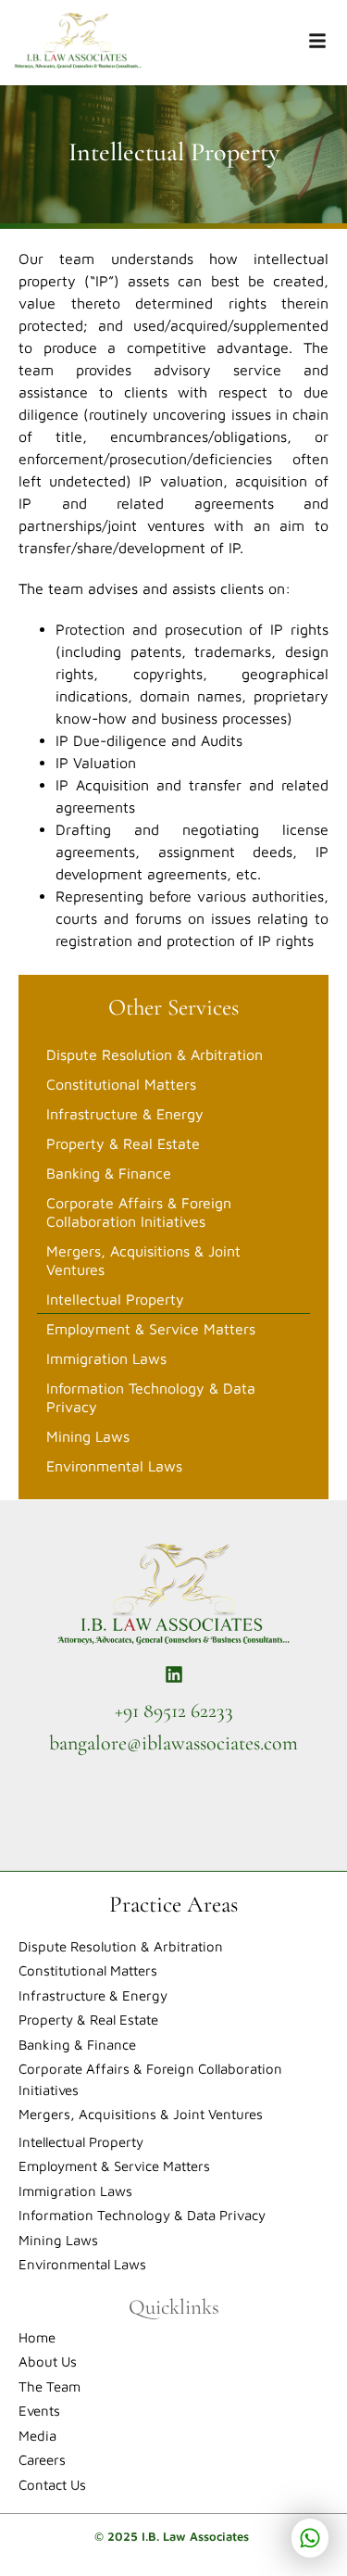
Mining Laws (88, 1436)
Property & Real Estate (123, 1143)
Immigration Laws (106, 1358)
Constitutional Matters (121, 1084)
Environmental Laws (114, 1466)
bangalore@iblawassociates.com (173, 1743)
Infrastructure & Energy (125, 1114)
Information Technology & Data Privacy (151, 1397)
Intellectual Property (115, 1299)
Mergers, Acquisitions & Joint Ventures (143, 1260)
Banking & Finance (109, 1173)
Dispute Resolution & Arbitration (155, 1054)
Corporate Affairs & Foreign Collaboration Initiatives (139, 1212)
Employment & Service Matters (151, 1329)
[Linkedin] (174, 1674)
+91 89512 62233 (174, 1711)
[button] (317, 42)
